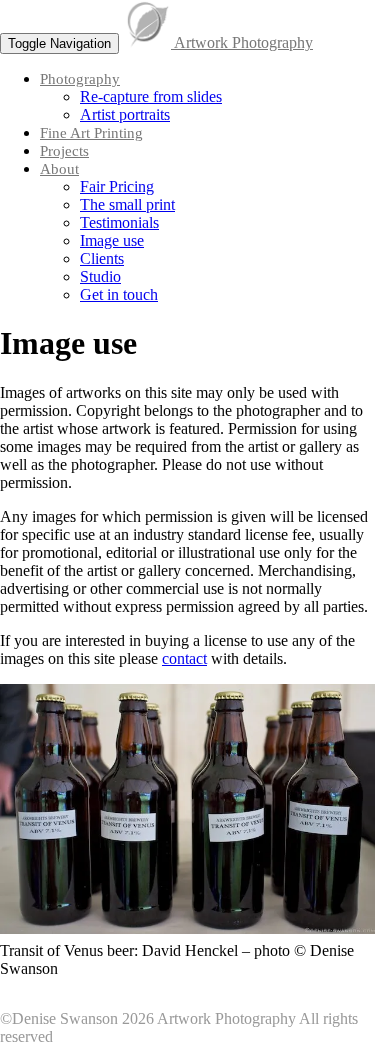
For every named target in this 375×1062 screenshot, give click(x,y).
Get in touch (119, 294)
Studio (100, 276)
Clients (102, 258)
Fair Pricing (117, 186)
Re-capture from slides (151, 96)
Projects (64, 151)
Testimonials (119, 222)
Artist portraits (125, 114)
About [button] (59, 169)
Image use (112, 240)
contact (184, 658)
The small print (127, 204)
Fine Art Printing (91, 133)
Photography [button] (80, 79)
